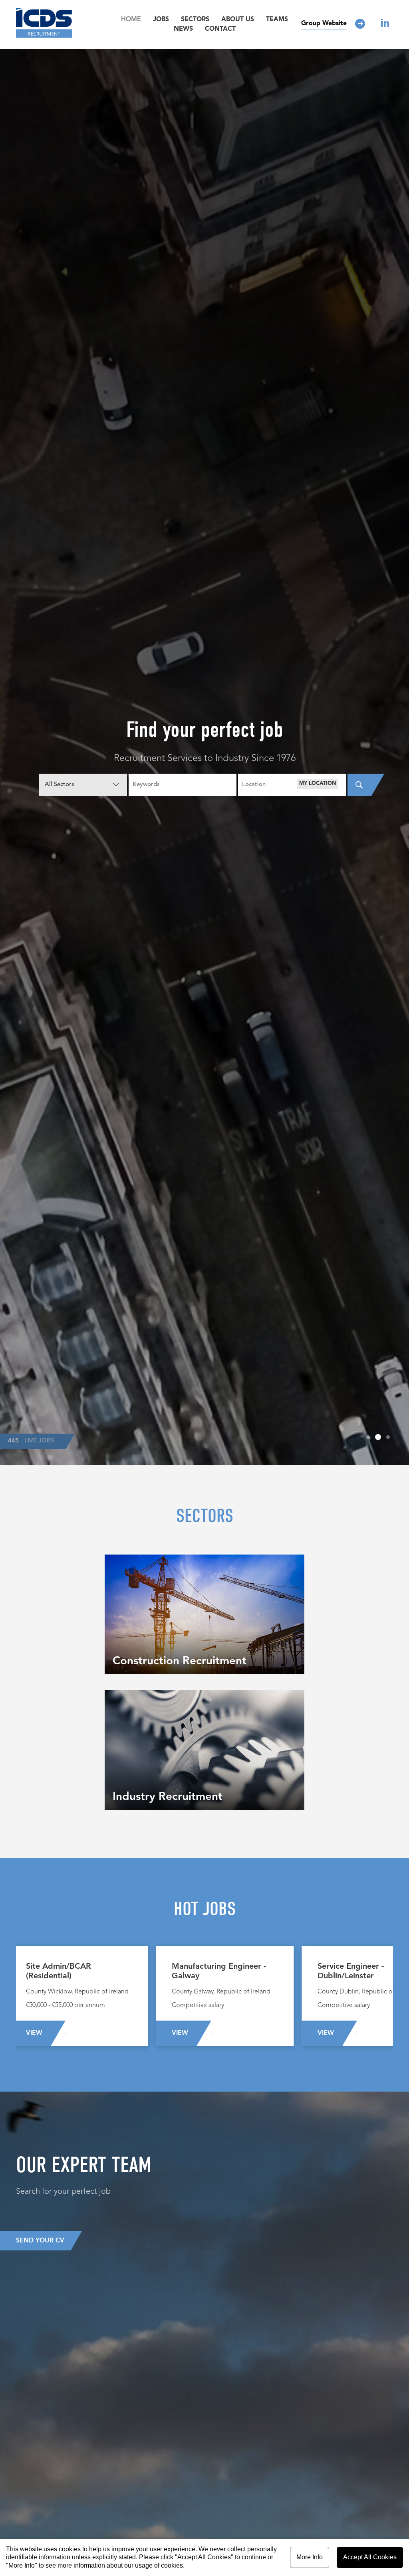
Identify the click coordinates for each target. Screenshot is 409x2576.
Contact (220, 29)
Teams (277, 20)
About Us (238, 20)
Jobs (161, 20)
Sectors (195, 20)
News (183, 29)
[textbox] (292, 785)
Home (131, 20)
